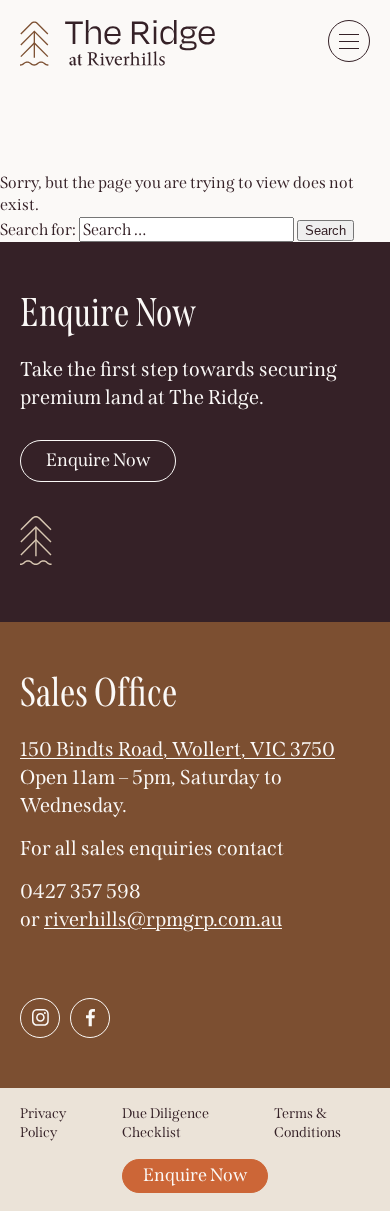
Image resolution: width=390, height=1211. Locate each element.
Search (325, 230)
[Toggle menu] (349, 41)
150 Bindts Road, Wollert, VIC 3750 (177, 749)
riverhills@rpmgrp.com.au (163, 919)
